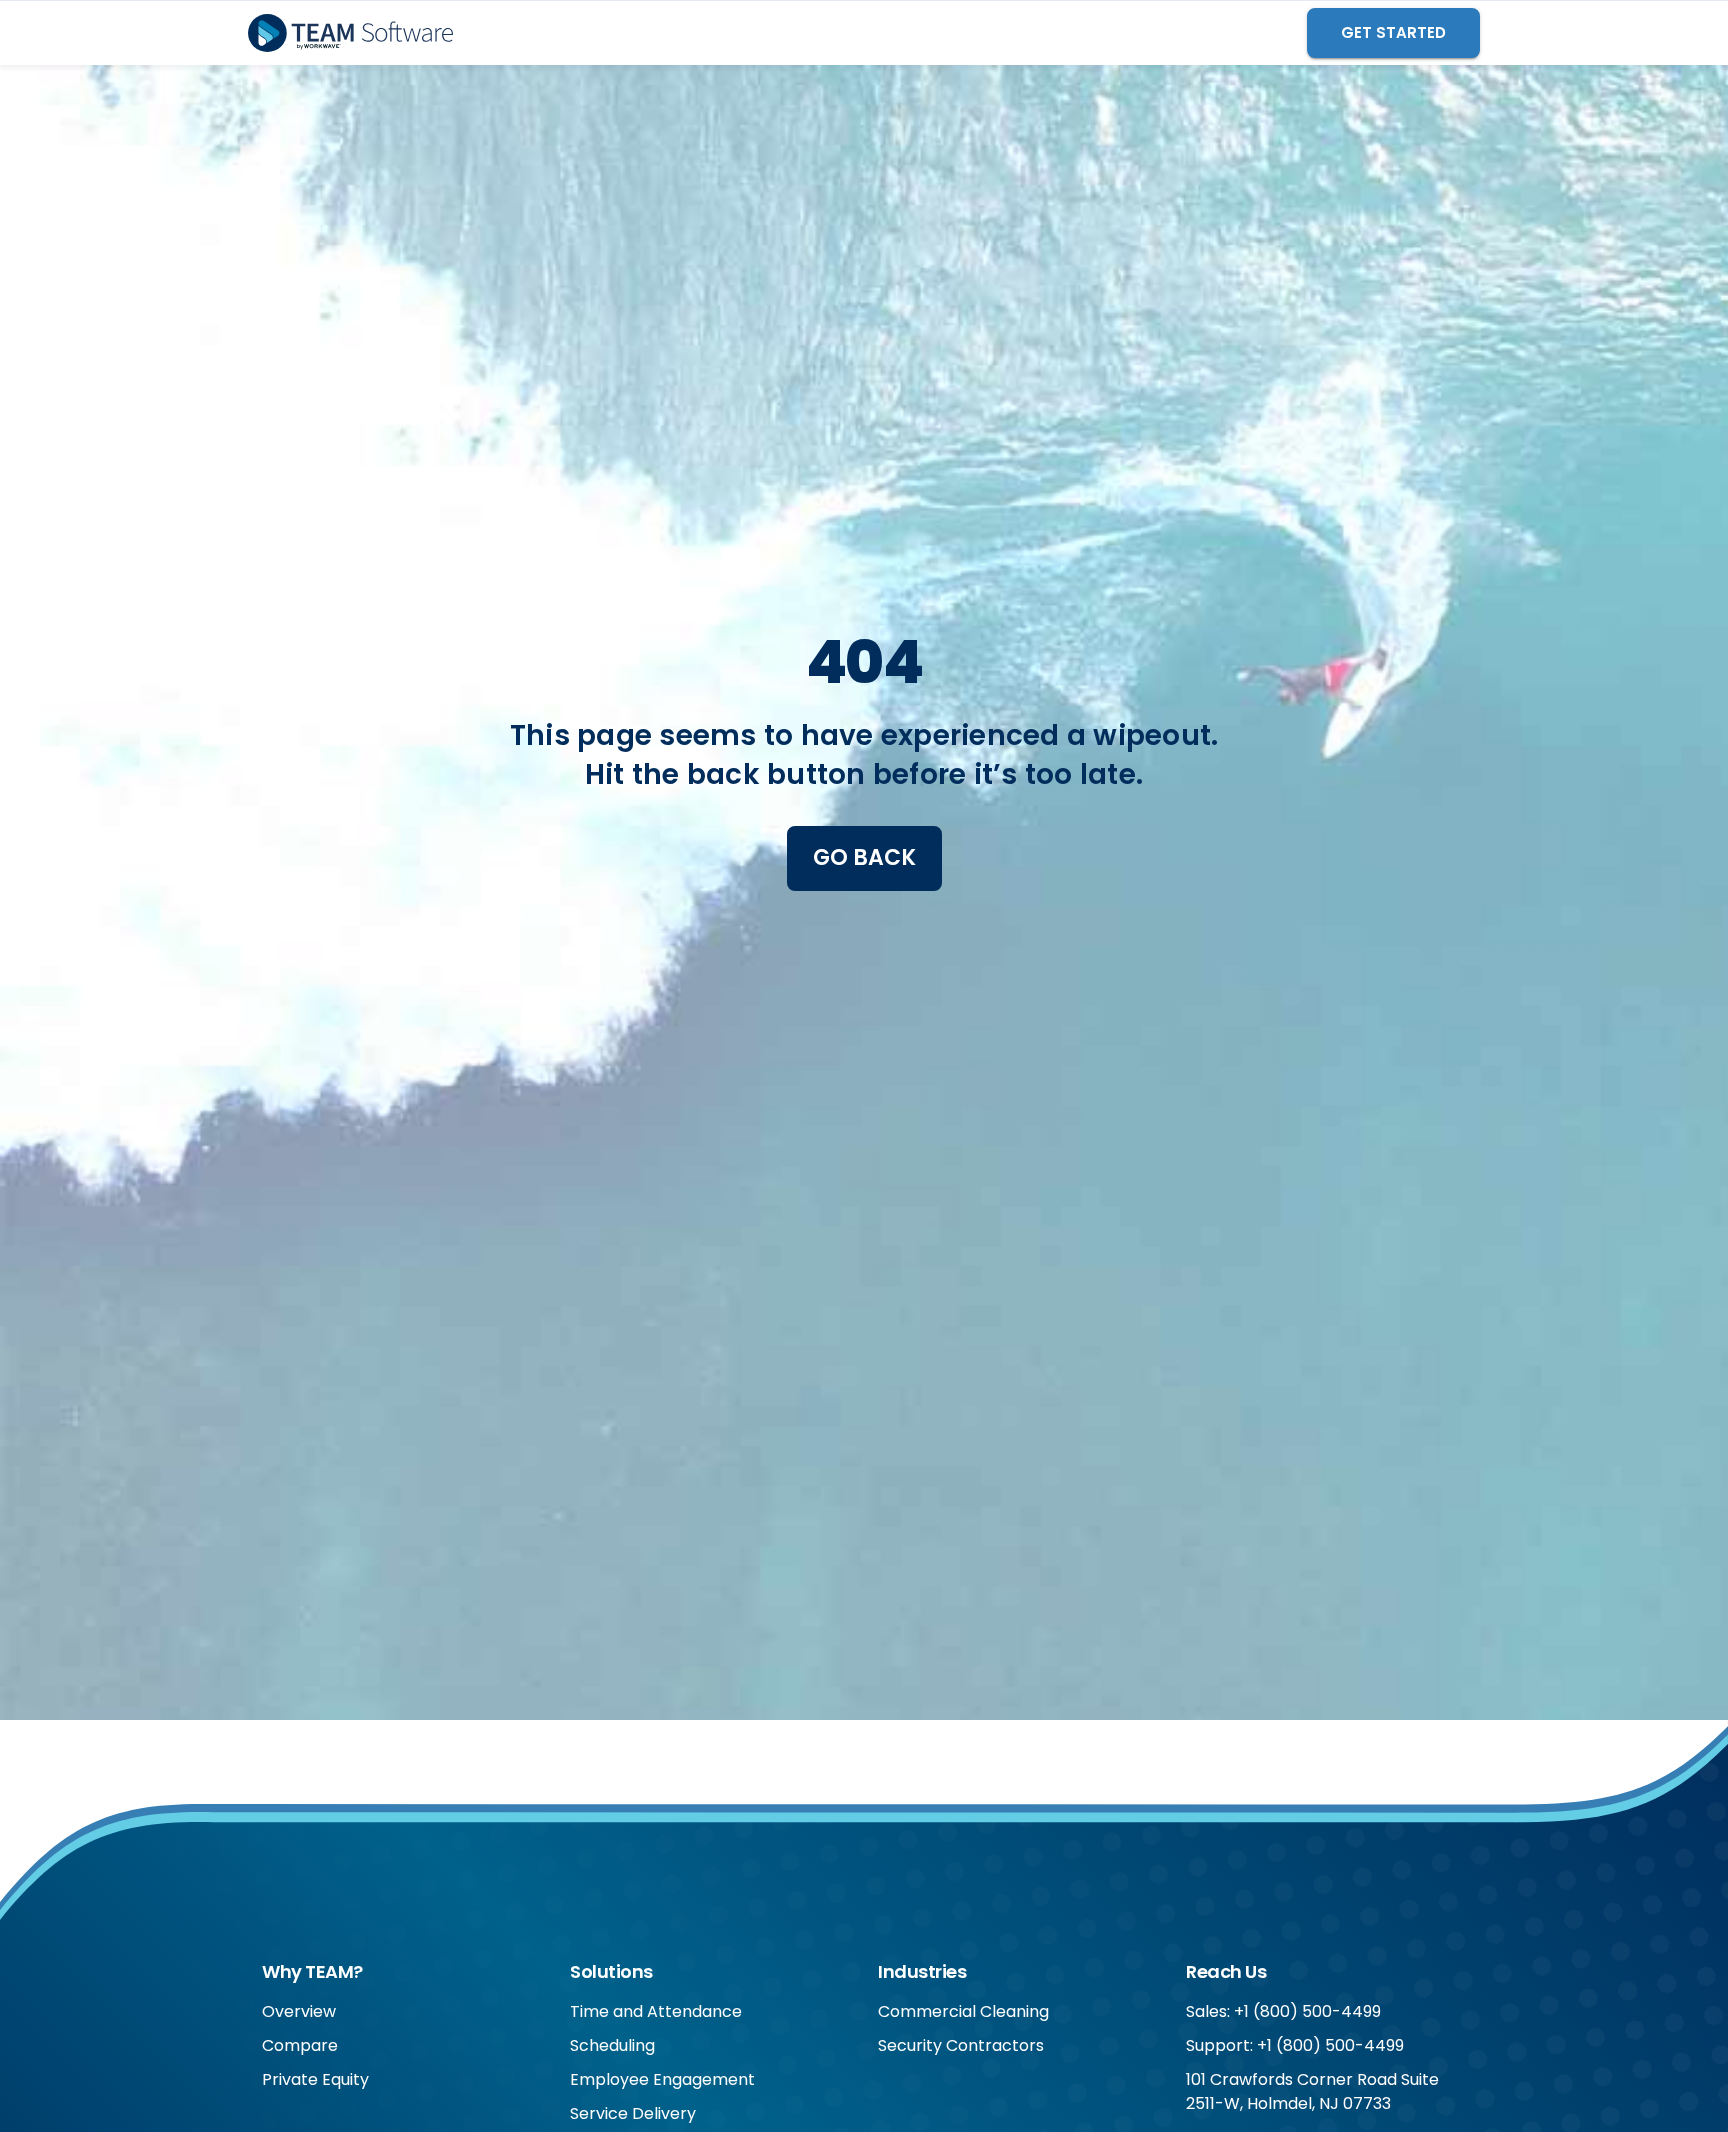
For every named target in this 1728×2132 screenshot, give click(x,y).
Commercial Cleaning (963, 2011)
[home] (350, 33)
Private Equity (315, 2079)
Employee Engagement (662, 2079)
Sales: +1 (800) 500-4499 (1283, 2011)
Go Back (864, 857)
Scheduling (612, 2045)
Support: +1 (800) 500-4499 (1295, 2045)
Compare (300, 2045)
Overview (299, 2011)
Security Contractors (961, 2045)
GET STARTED (1393, 32)
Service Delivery (633, 2113)
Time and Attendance (656, 2011)
